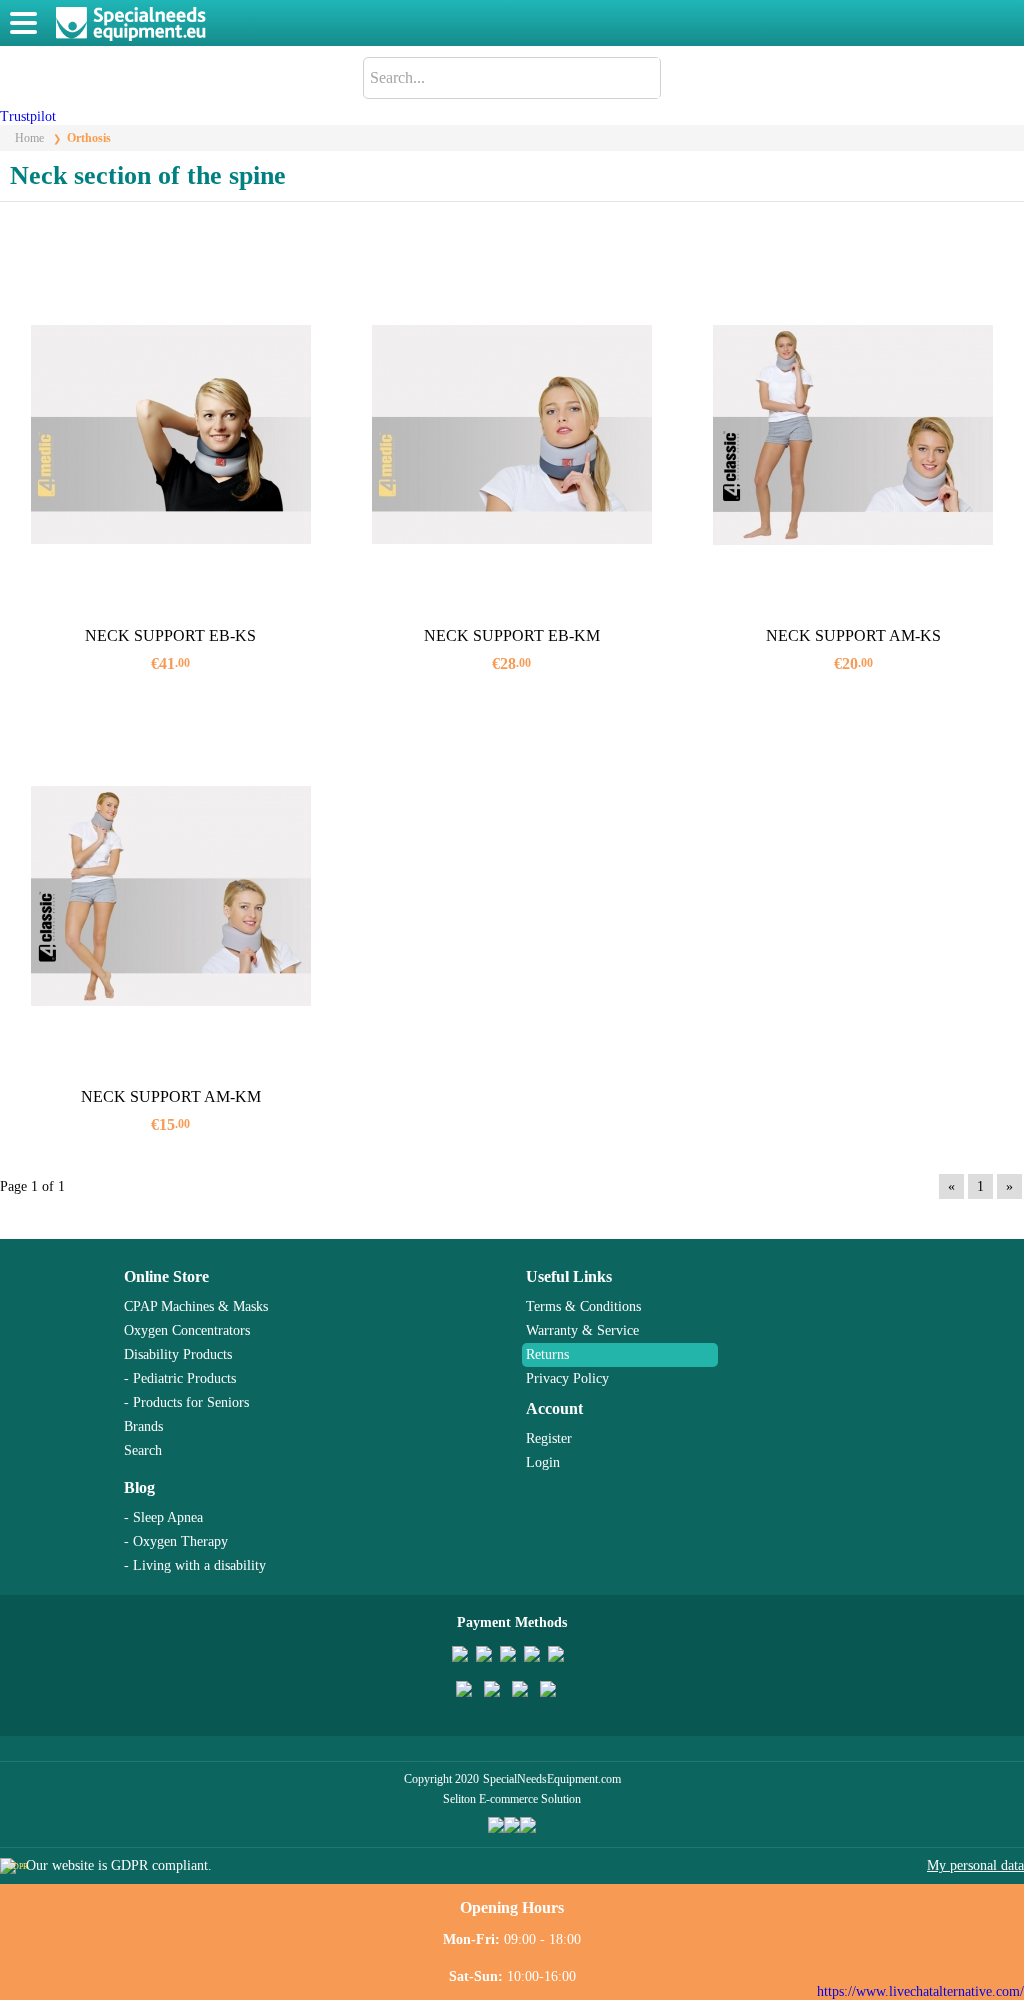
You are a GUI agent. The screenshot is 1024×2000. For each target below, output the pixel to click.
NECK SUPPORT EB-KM (512, 635)
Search (143, 1450)
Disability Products (178, 1354)
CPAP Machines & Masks (196, 1306)
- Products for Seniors (186, 1402)
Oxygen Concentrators (187, 1330)
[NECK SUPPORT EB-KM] (511, 434)
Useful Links (569, 1276)
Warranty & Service (582, 1330)
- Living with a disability (195, 1565)
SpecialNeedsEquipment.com (552, 1779)
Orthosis (89, 138)
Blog (139, 1487)
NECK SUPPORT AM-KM (171, 1096)
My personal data (975, 1865)
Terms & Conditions (583, 1306)
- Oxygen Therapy (176, 1541)
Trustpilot (28, 116)
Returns (547, 1354)
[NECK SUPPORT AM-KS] (853, 434)
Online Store (166, 1276)
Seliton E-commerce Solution (512, 1799)
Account (554, 1408)
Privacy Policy (567, 1378)
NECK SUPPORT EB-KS (170, 635)
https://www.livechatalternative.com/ (920, 1991)
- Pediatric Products (180, 1378)
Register (549, 1438)
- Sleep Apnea (163, 1517)
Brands (143, 1426)
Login (543, 1462)
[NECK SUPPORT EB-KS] (170, 434)
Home (29, 138)
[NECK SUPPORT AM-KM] (170, 895)
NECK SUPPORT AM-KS (853, 635)
